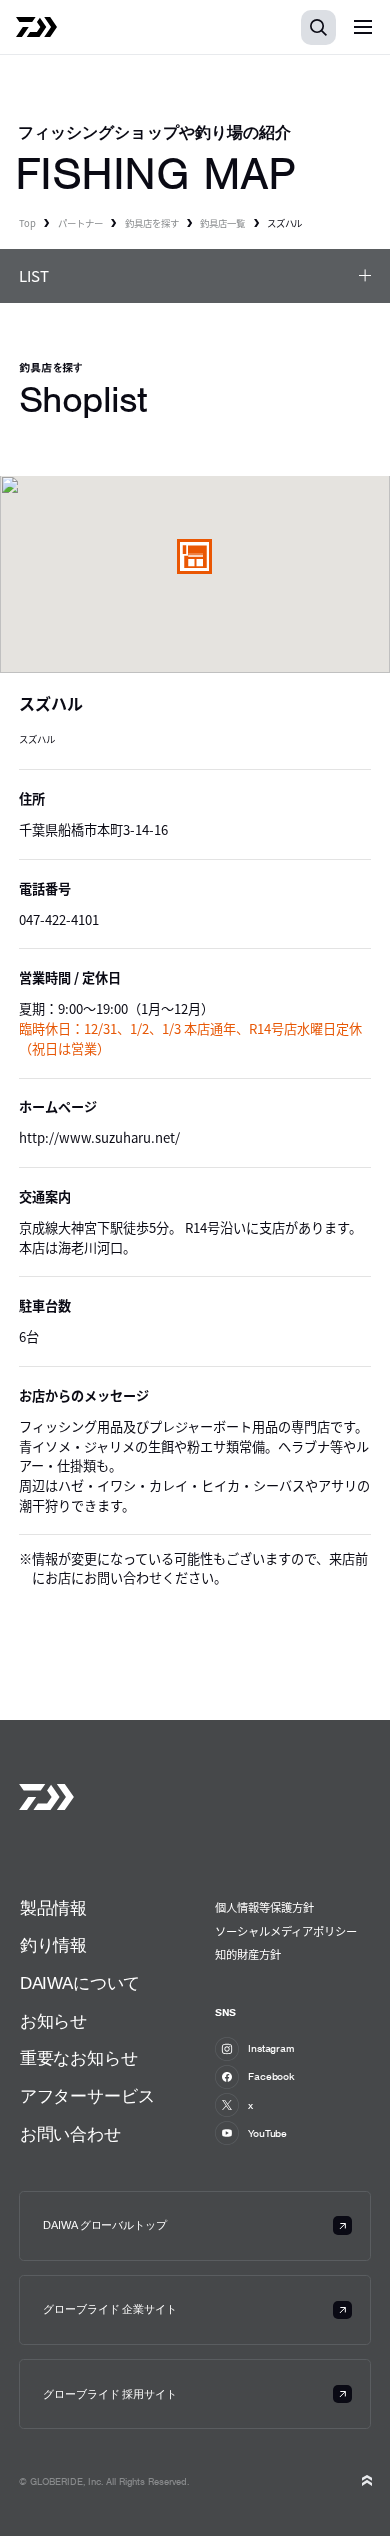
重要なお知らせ (79, 2058)
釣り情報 (53, 1945)
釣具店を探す (152, 223)
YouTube (267, 2133)
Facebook (271, 2076)
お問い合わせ (70, 2134)
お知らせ (53, 2021)
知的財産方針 (248, 1954)
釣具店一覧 (222, 223)
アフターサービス (87, 2096)
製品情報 (53, 1908)
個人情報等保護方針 (264, 1907)
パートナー (80, 223)
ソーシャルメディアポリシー (286, 1931)
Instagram (271, 2048)
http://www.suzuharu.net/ (99, 1137)
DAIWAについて (80, 1983)
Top (27, 223)
